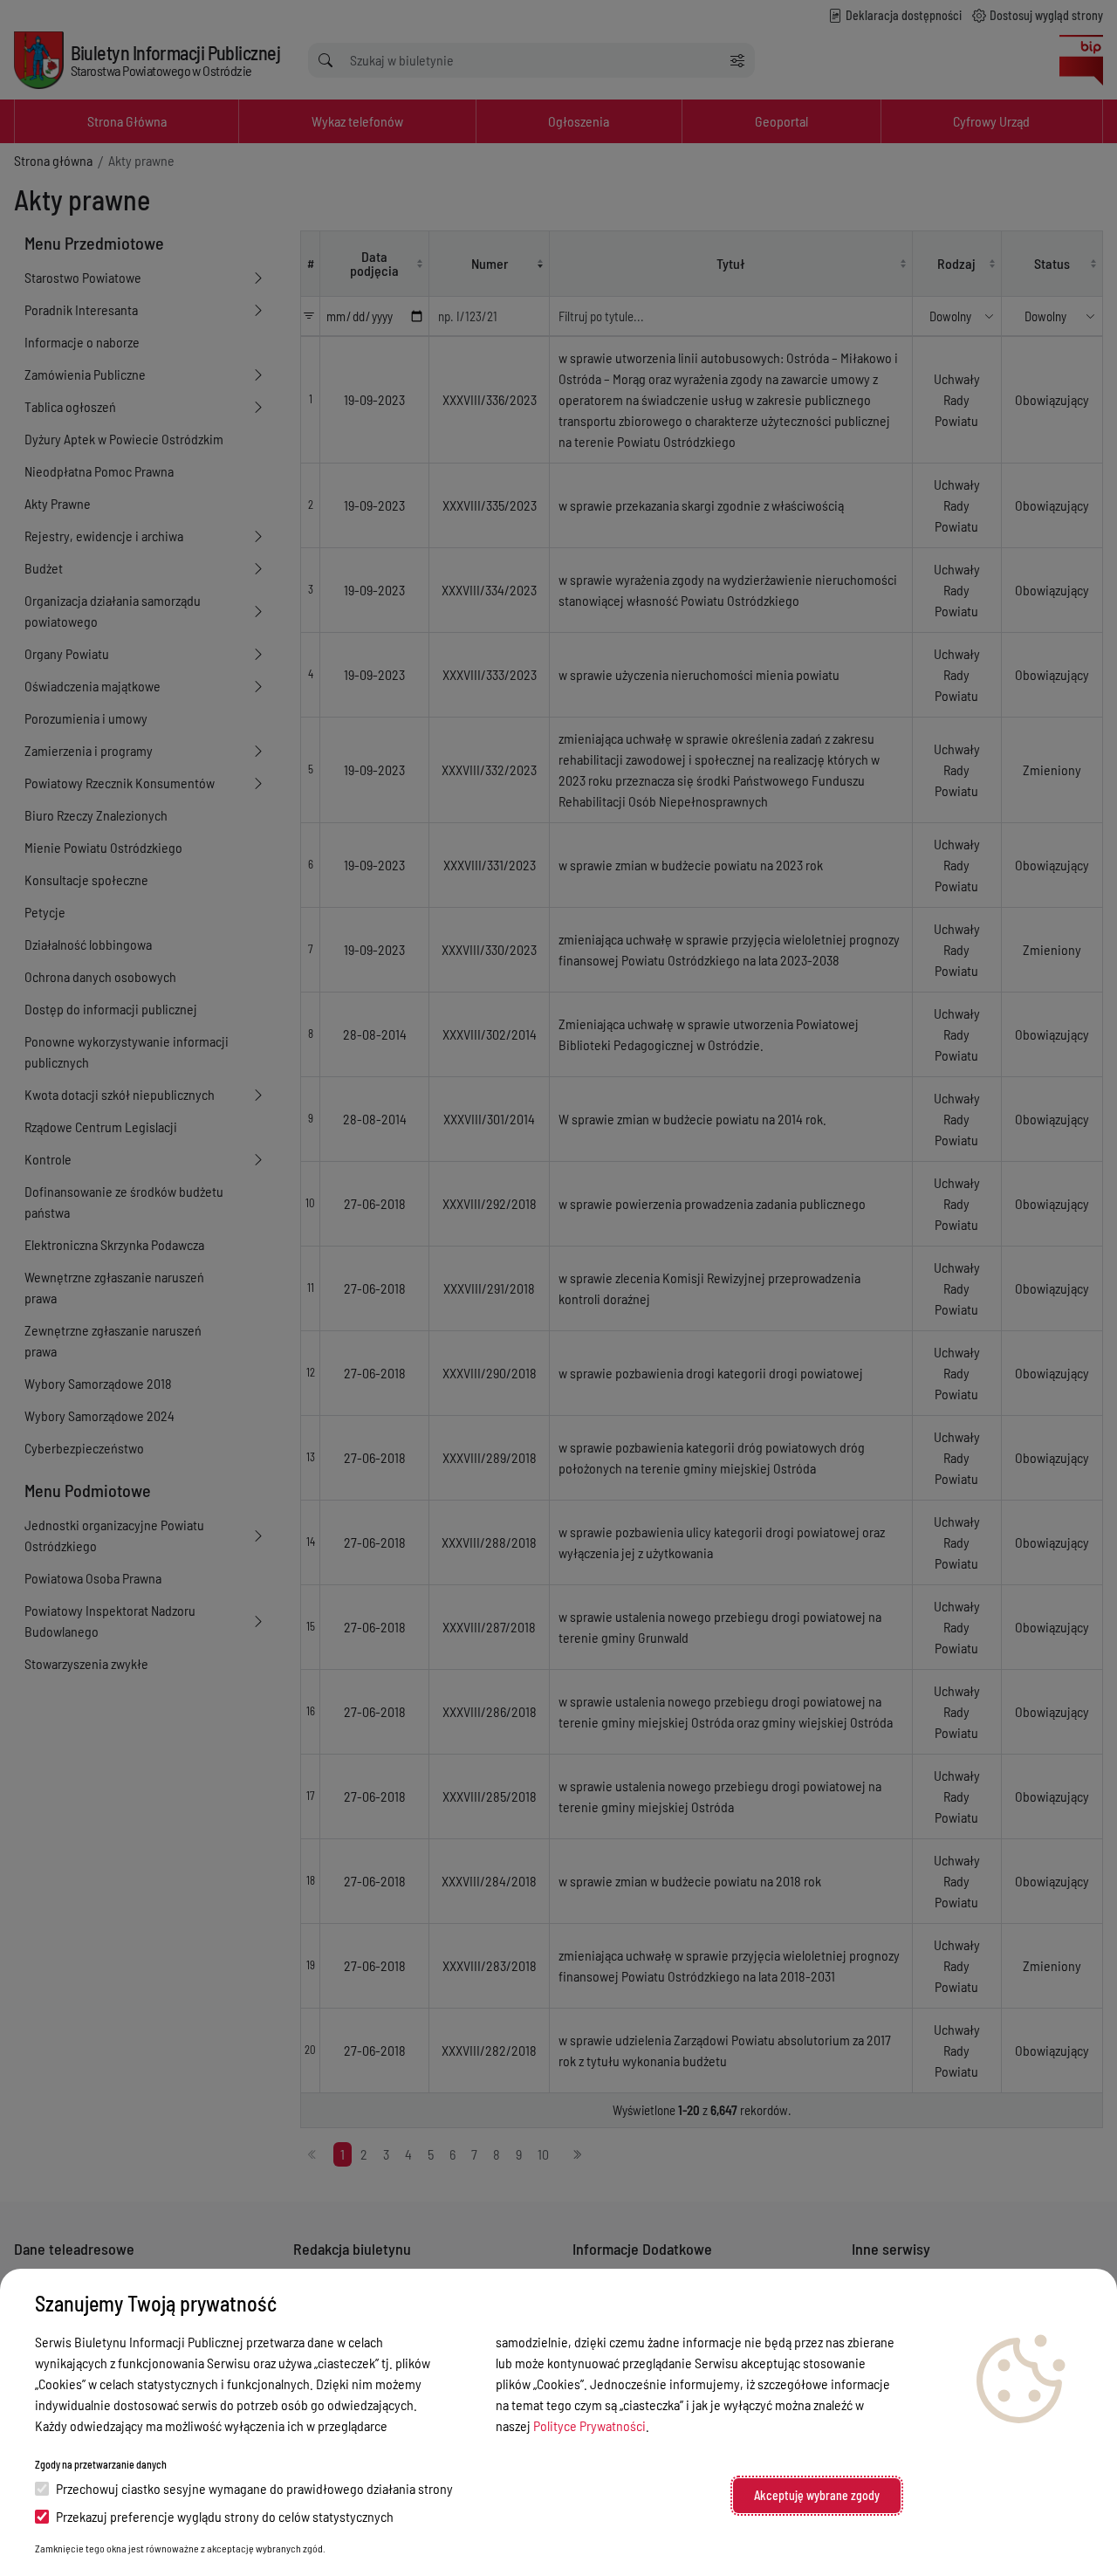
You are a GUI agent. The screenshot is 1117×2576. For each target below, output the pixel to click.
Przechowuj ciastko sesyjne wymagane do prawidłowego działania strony (254, 2488)
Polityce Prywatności (589, 2425)
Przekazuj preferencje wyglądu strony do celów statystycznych (225, 2516)
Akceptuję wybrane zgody (817, 2495)
